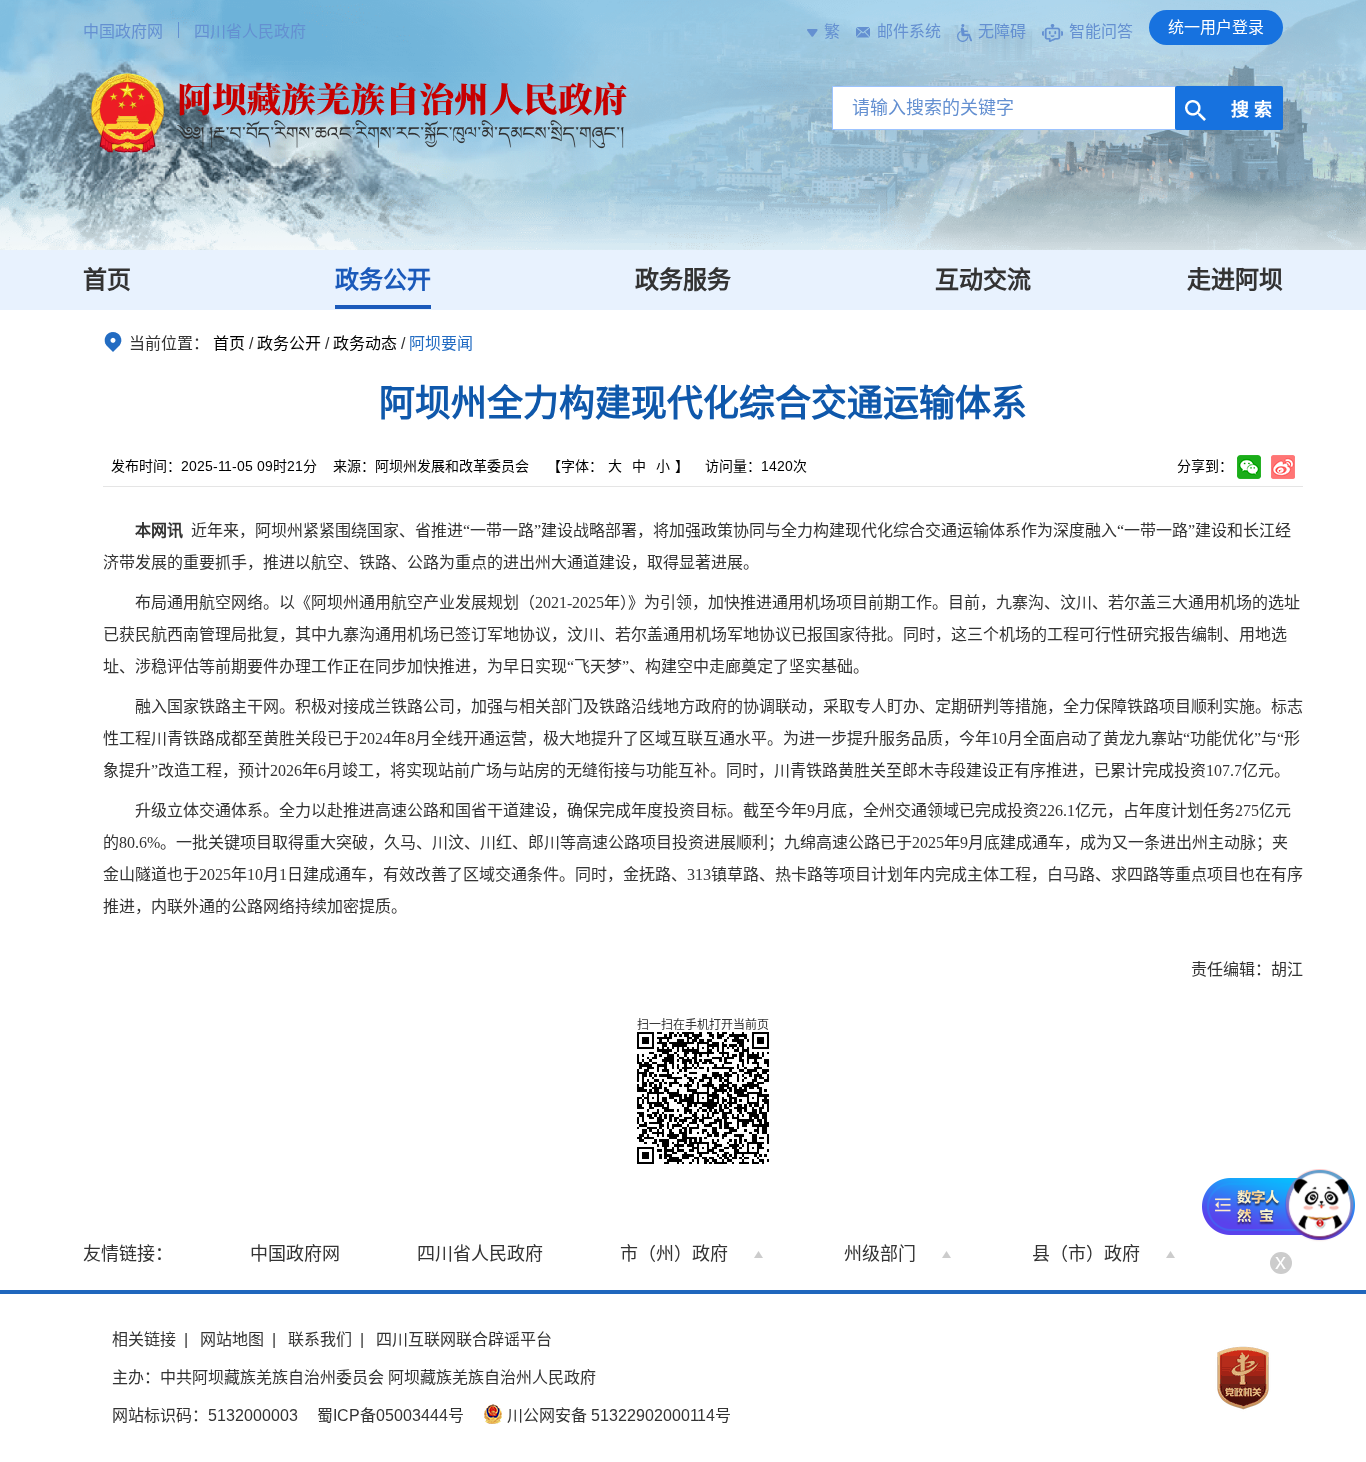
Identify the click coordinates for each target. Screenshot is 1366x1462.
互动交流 (983, 279)
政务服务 (683, 279)
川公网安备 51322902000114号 (617, 1415)
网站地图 (232, 1339)
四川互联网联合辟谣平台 (464, 1339)
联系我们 (320, 1339)
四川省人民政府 (250, 31)
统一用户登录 (1216, 27)
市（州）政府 (674, 1254)
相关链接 (144, 1339)
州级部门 (880, 1254)
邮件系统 (909, 31)
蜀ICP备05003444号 (390, 1415)
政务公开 (383, 279)
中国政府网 (123, 31)
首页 (107, 279)
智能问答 (1101, 31)
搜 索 (1249, 110)
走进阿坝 (1235, 279)
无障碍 (1002, 31)
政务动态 (365, 343)
